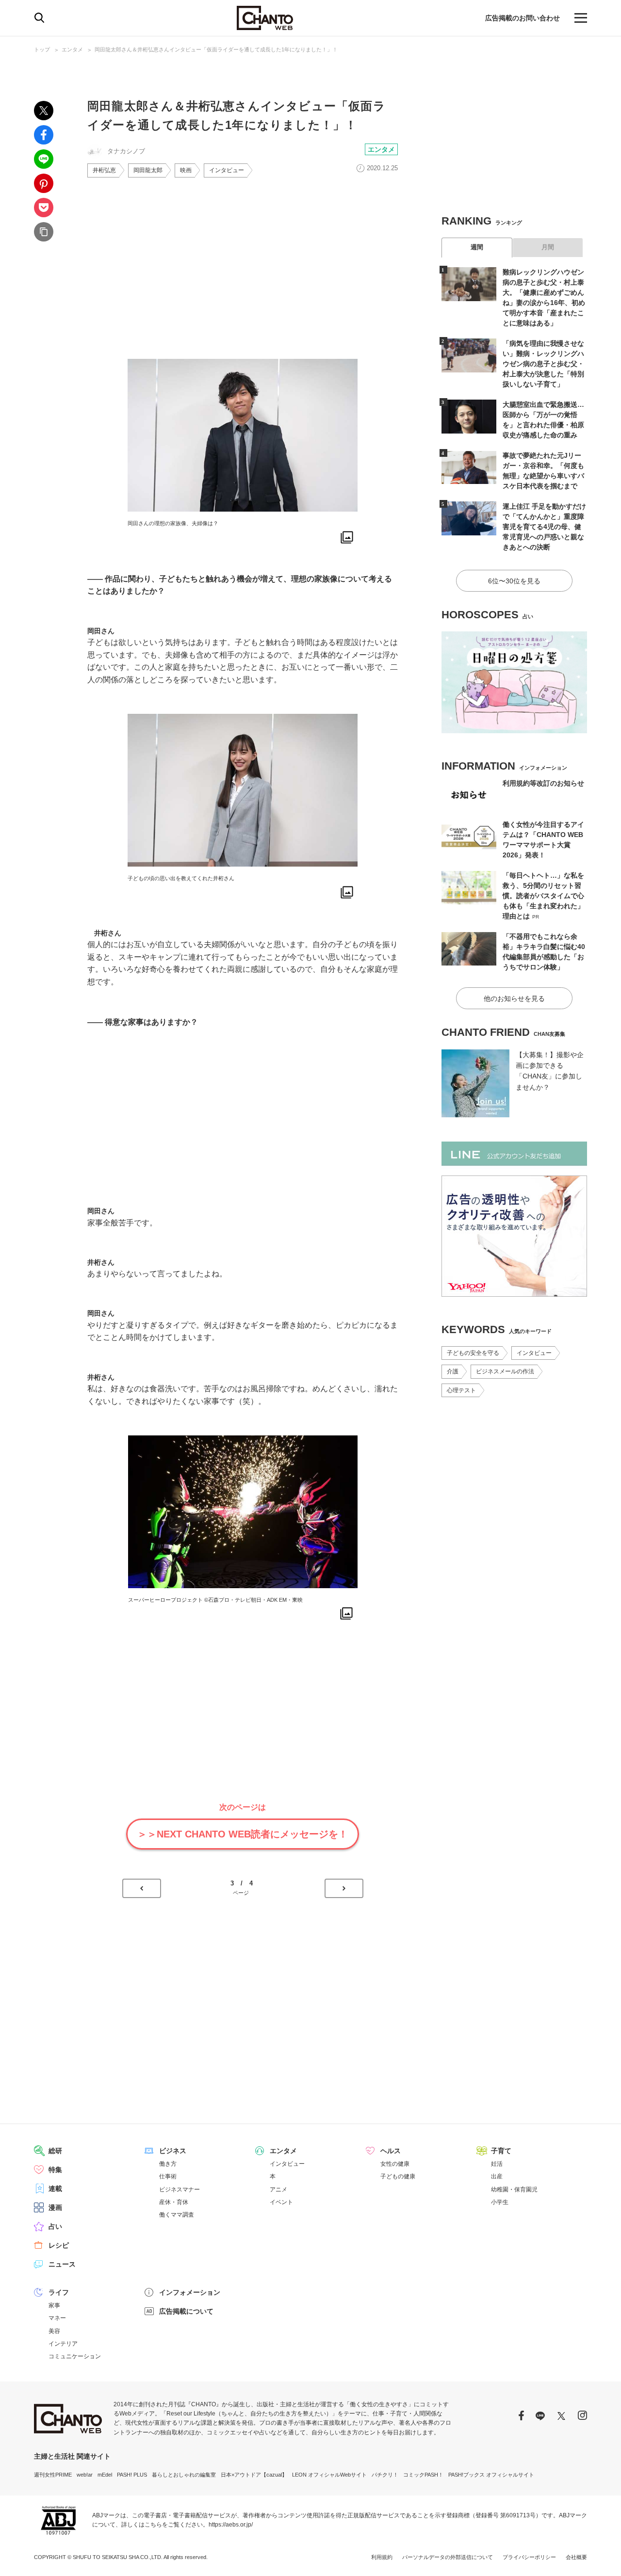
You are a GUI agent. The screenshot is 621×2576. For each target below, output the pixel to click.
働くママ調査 (177, 2215)
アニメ (278, 2190)
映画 (186, 170)
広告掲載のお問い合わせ (523, 18)
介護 (453, 1371)
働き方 (168, 2164)
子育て (501, 2151)
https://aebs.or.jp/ (231, 2525)
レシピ (59, 2245)
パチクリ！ (385, 2475)
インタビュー (227, 170)
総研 (55, 2151)
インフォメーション (190, 2292)
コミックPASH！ (423, 2475)
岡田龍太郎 (148, 170)
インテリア (63, 2344)
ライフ (59, 2292)
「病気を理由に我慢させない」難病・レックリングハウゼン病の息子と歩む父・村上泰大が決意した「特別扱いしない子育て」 (543, 364)
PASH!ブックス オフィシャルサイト (491, 2475)
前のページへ (142, 1888)
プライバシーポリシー (529, 2557)
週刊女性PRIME (53, 2475)
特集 (55, 2170)
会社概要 (576, 2557)
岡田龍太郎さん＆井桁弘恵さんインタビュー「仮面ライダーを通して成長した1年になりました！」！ (216, 49)
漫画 (55, 2207)
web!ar (85, 2475)
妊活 (497, 2164)
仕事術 (168, 2176)
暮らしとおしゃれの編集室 (184, 2475)
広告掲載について (186, 2311)
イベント (281, 2202)
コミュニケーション (75, 2356)
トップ (42, 49)
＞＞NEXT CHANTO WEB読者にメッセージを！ (243, 1834)
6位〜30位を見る (514, 581)
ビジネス (173, 2151)
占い (55, 2226)
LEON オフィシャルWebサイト (329, 2475)
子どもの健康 (398, 2176)
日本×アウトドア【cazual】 (254, 2475)
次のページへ (344, 1888)
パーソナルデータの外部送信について (448, 2557)
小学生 (500, 2202)
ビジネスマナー (180, 2190)
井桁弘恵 (104, 170)
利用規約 (382, 2557)
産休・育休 (174, 2202)
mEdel (105, 2475)
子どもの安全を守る (473, 1353)
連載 (55, 2189)
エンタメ (72, 49)
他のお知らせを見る (514, 998)
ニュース (62, 2264)
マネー (57, 2318)
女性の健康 (395, 2164)
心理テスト (461, 1390)
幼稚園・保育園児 (514, 2190)
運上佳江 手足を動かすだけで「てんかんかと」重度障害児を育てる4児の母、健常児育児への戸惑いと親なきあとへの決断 (544, 527)
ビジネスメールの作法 (505, 1371)
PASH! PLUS (132, 2475)
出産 (497, 2176)
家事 (54, 2305)
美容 (54, 2331)
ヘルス (391, 2151)
